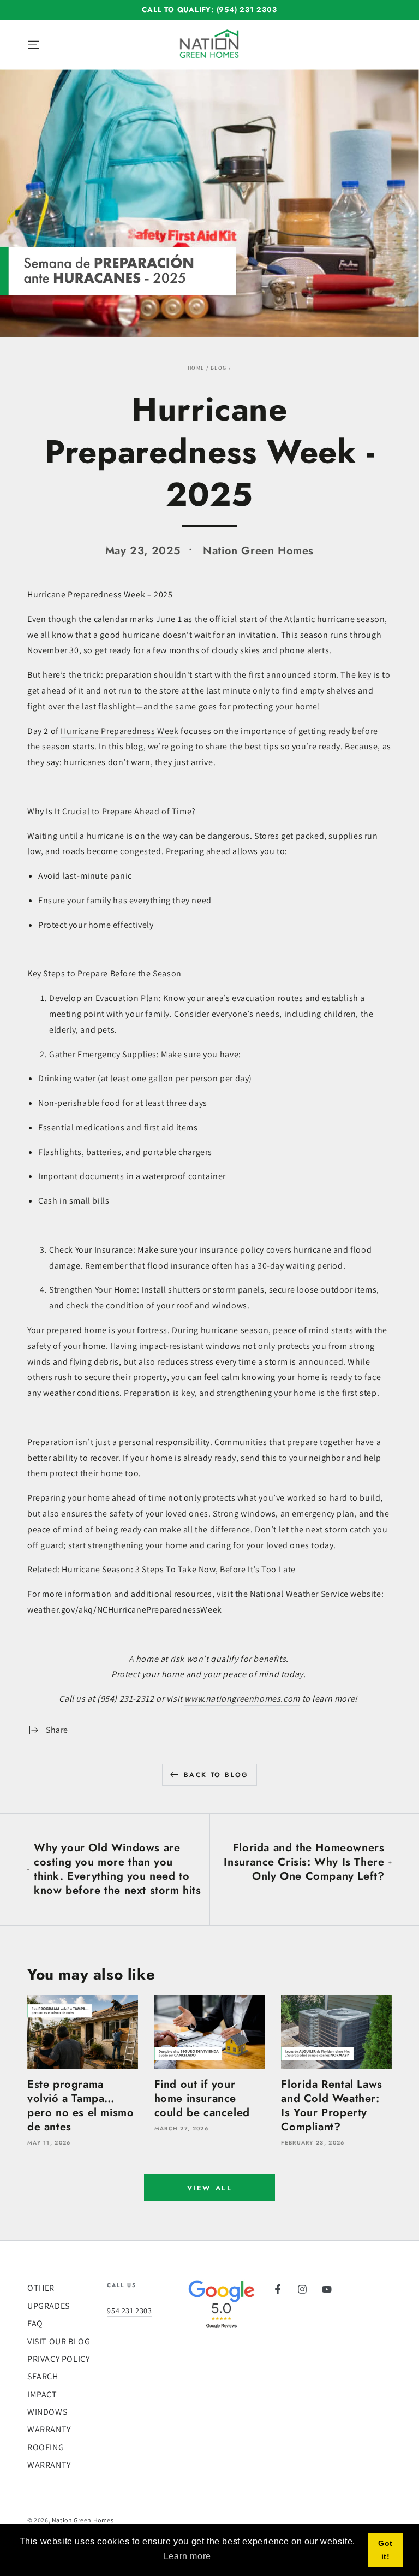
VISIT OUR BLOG (59, 2341)
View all (210, 2188)
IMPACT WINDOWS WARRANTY (49, 2412)
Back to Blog (216, 1775)
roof (184, 1305)
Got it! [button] (385, 2550)
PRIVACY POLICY (58, 2359)
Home (196, 368)
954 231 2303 (129, 2311)
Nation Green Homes (83, 2520)
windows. (231, 1305)
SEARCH (43, 2376)
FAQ (35, 2323)
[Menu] (33, 45)
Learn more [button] (187, 2556)
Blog (219, 368)
